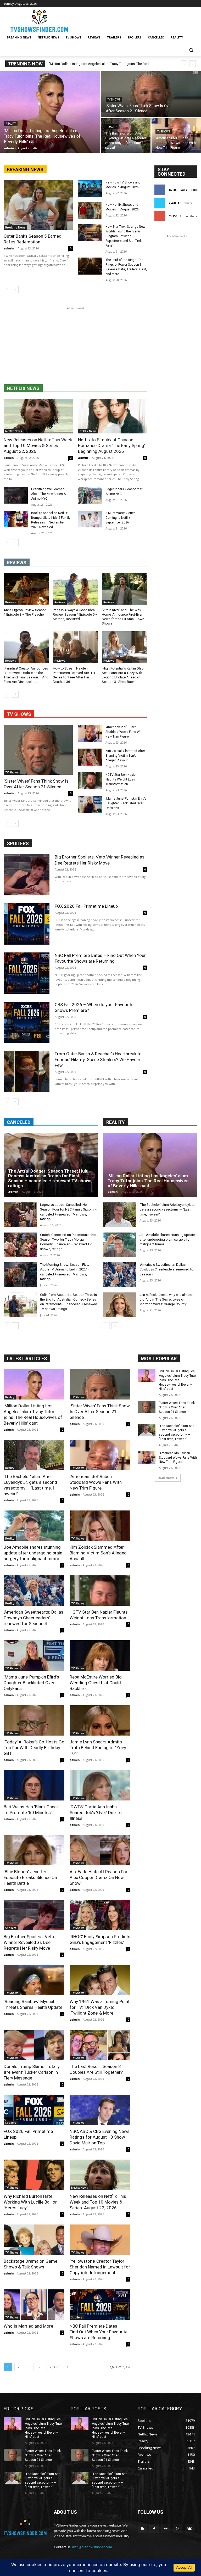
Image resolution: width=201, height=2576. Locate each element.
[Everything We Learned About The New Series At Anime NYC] (16, 495)
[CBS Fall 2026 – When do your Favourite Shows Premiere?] (27, 1022)
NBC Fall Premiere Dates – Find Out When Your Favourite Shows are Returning (99, 2332)
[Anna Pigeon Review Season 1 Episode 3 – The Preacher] (26, 589)
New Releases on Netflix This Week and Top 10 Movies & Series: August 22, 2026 (38, 445)
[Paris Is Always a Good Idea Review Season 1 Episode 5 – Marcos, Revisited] (76, 589)
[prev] (184, 64)
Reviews (11, 602)
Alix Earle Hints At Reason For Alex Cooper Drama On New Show (99, 1877)
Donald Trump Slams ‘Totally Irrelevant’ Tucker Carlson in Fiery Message (32, 2072)
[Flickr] (166, 2528)
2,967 (54, 2367)
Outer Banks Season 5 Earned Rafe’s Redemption (33, 239)
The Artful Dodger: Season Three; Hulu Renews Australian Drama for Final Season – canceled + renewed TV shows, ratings (50, 1178)
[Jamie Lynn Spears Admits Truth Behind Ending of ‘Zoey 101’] (100, 1720)
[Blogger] (142, 2528)
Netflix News (14, 431)
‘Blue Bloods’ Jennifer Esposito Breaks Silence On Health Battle (30, 1877)
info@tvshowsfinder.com (92, 2547)
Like (194, 190)
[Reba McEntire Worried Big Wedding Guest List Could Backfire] (100, 1655)
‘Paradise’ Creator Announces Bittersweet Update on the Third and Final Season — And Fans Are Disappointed (26, 675)
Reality (11, 124)
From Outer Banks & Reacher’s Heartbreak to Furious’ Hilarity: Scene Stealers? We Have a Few (98, 1060)
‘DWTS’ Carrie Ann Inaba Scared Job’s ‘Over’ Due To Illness (96, 1813)
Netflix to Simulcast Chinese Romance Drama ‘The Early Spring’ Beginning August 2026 (111, 445)
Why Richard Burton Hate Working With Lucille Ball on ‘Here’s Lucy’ (31, 2202)
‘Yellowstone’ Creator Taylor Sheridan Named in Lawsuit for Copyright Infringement (100, 2267)
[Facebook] (154, 2528)
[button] (191, 50)
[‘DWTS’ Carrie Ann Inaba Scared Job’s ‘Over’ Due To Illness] (100, 1785)
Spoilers (11, 1928)
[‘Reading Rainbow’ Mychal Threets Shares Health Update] (34, 1980)
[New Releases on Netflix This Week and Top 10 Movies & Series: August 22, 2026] (38, 416)
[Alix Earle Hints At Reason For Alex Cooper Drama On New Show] (100, 1850)
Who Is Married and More (28, 2326)
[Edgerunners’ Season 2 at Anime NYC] (90, 495)
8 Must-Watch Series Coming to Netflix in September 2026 (121, 518)
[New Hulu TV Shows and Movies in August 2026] (90, 189)
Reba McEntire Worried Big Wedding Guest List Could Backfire (96, 1683)
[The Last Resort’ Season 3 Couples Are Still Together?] (100, 2045)
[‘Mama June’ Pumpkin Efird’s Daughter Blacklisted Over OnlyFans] (90, 805)
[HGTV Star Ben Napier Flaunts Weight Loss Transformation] (90, 781)
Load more (166, 1478)
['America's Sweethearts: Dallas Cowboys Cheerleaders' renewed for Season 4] (120, 1275)
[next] (192, 64)
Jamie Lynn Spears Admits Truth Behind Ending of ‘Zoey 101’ (98, 1748)
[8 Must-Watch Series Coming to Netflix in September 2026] (90, 519)
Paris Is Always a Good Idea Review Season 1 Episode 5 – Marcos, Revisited (75, 614)
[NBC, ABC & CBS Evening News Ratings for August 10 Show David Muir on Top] (100, 2110)
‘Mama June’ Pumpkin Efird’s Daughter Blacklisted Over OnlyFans (126, 803)
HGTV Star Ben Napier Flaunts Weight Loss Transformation (121, 779)
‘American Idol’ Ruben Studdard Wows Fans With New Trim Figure (124, 732)
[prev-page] (7, 289)
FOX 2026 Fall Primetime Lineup (86, 906)
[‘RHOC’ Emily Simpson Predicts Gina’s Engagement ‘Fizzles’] (100, 1915)
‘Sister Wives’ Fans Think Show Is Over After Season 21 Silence (36, 784)
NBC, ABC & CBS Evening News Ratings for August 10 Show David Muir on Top (100, 2137)
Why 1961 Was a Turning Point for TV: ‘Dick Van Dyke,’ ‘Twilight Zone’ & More (100, 2007)
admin (9, 248)
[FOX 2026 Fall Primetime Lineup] (27, 924)
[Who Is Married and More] (34, 2305)
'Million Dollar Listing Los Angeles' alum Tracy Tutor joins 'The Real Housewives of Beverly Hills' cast (148, 1181)
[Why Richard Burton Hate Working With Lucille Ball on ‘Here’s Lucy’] (34, 2175)
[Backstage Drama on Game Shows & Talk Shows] (34, 2240)
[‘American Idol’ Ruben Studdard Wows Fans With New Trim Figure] (176, 136)
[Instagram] (178, 2528)
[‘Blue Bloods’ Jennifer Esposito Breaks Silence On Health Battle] (34, 1850)
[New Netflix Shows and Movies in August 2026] (90, 211)
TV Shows (114, 100)
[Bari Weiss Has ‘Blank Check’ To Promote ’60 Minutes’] (34, 1785)
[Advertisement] (75, 348)
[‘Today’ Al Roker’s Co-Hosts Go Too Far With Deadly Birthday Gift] (34, 1720)
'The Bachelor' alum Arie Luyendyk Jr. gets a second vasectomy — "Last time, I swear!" (167, 1209)
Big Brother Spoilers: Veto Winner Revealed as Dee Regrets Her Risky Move (100, 860)
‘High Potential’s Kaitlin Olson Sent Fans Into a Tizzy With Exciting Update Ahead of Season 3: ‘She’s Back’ (124, 675)
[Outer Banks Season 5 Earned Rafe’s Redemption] (38, 205)
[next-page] (15, 289)
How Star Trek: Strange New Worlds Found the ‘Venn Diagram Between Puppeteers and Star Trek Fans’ (125, 236)
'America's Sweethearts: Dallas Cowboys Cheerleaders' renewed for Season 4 (167, 1269)
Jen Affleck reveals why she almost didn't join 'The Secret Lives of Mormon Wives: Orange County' (166, 1299)
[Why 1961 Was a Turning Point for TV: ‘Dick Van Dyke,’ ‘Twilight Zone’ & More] (100, 1980)
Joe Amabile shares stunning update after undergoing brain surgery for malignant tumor (167, 1239)
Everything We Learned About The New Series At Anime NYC (49, 494)
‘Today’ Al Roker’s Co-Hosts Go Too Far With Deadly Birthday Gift (34, 1748)
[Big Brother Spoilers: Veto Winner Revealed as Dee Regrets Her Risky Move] (27, 875)
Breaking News (15, 227)
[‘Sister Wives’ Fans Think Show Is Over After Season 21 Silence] (151, 94)
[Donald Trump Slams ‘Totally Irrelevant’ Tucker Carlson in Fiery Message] (34, 2045)
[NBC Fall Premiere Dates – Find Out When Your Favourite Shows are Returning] (27, 973)
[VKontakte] (189, 2528)
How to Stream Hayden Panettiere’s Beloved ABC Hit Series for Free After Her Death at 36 (74, 675)
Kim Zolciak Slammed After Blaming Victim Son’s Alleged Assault (125, 756)
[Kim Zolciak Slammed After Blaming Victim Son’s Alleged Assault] (90, 757)
